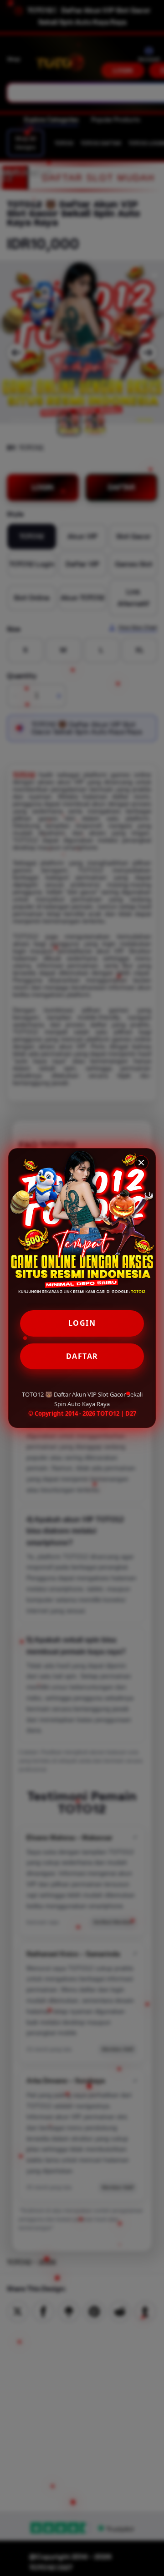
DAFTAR (82, 1356)
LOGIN (82, 1323)
